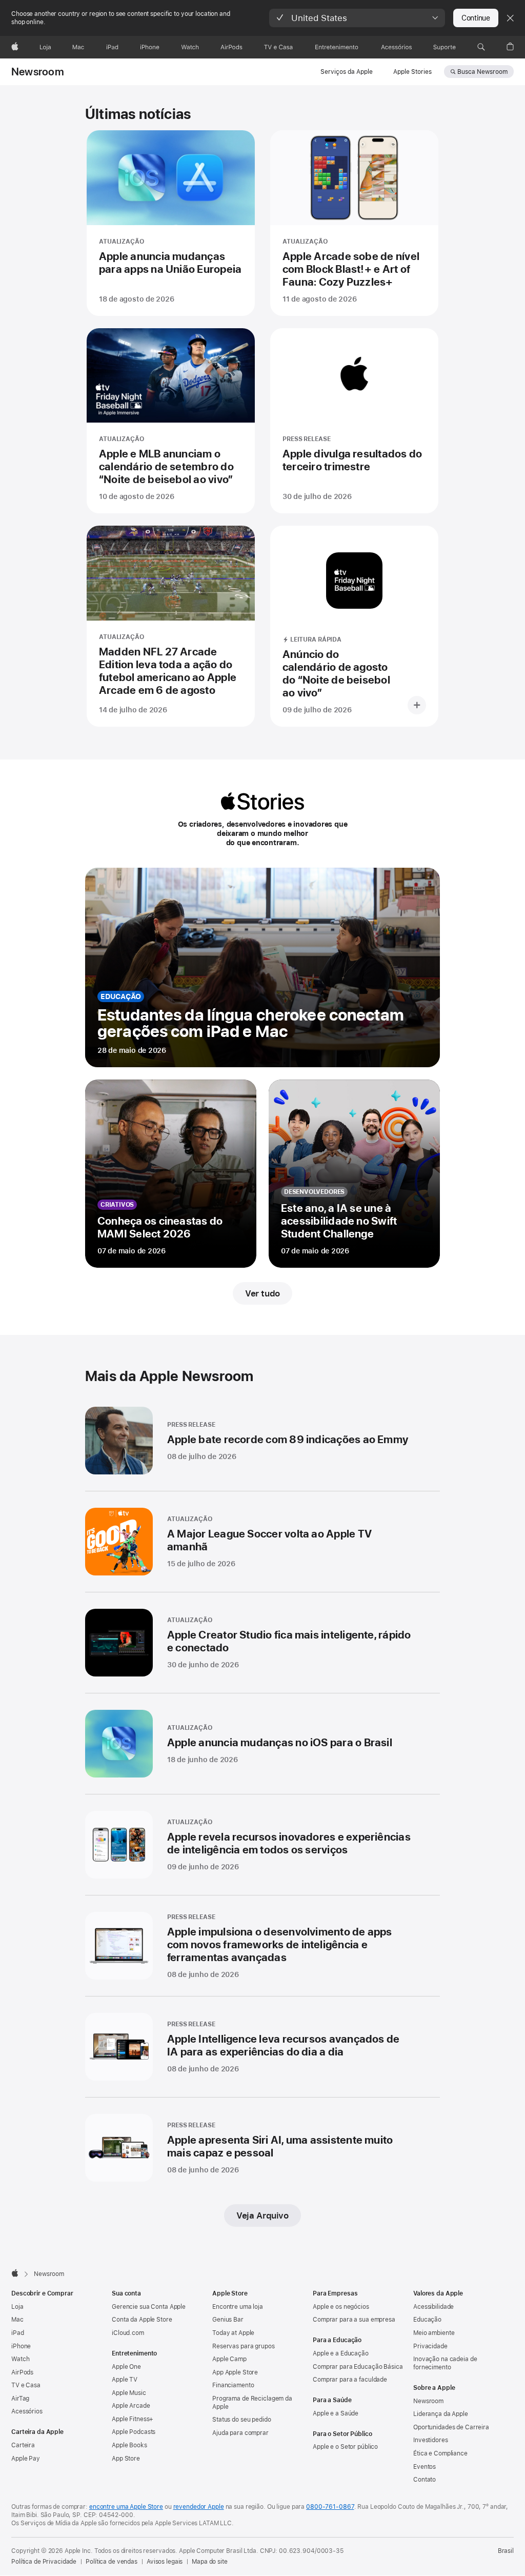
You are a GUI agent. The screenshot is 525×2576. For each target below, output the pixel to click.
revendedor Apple (199, 2507)
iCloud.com (128, 2333)
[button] (357, 18)
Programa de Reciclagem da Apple (252, 2403)
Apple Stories (412, 72)
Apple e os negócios (341, 2307)
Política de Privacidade (44, 2562)
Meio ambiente (434, 2333)
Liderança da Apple (441, 2414)
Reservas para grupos (244, 2346)
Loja (17, 2307)
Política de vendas (112, 2562)
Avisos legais (165, 2562)
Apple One (126, 2367)
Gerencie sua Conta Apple (149, 2307)
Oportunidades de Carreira (451, 2427)
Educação (427, 2320)
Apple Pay (26, 2459)
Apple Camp (229, 2359)
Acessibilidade (433, 2307)
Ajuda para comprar (240, 2433)
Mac (17, 2320)
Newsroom (38, 72)
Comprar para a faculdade (350, 2380)
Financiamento (233, 2385)
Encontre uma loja (238, 2307)
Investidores (431, 2440)
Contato (425, 2480)
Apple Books (129, 2445)
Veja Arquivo (262, 2215)
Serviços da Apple (347, 72)
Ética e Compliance (440, 2453)
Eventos (425, 2467)
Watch (20, 2359)
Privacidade (430, 2346)
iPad (18, 2333)
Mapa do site (210, 2562)
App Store (126, 2459)
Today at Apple (233, 2333)
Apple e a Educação (341, 2353)
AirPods (22, 2372)
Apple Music (129, 2393)
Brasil (506, 2551)
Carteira (23, 2445)
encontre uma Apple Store (126, 2507)
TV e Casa (26, 2385)
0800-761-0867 (330, 2507)
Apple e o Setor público (345, 2447)
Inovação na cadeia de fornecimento (445, 2363)
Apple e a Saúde (336, 2413)
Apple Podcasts (134, 2432)
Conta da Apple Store (142, 2320)
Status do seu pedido (242, 2420)
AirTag (20, 2399)
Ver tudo (262, 1293)
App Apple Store (235, 2372)
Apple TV (125, 2380)
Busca (482, 72)
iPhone (21, 2346)
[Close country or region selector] (510, 18)
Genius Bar (228, 2320)
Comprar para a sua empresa (354, 2320)
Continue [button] (476, 18)
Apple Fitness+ (133, 2419)
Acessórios (27, 2411)
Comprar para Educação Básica (358, 2367)
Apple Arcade (131, 2406)
